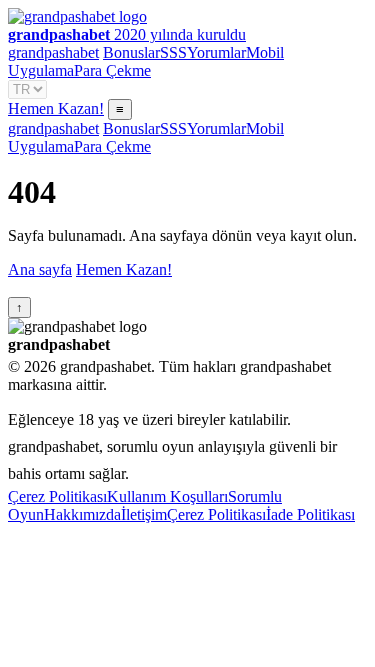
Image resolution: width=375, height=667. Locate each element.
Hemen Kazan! (56, 108)
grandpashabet (53, 52)
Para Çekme (112, 70)
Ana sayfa (40, 269)
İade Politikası (310, 514)
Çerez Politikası (57, 496)
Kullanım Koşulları (167, 496)
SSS (173, 52)
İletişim (144, 514)
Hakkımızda (82, 514)
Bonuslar (131, 52)
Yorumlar (216, 52)
